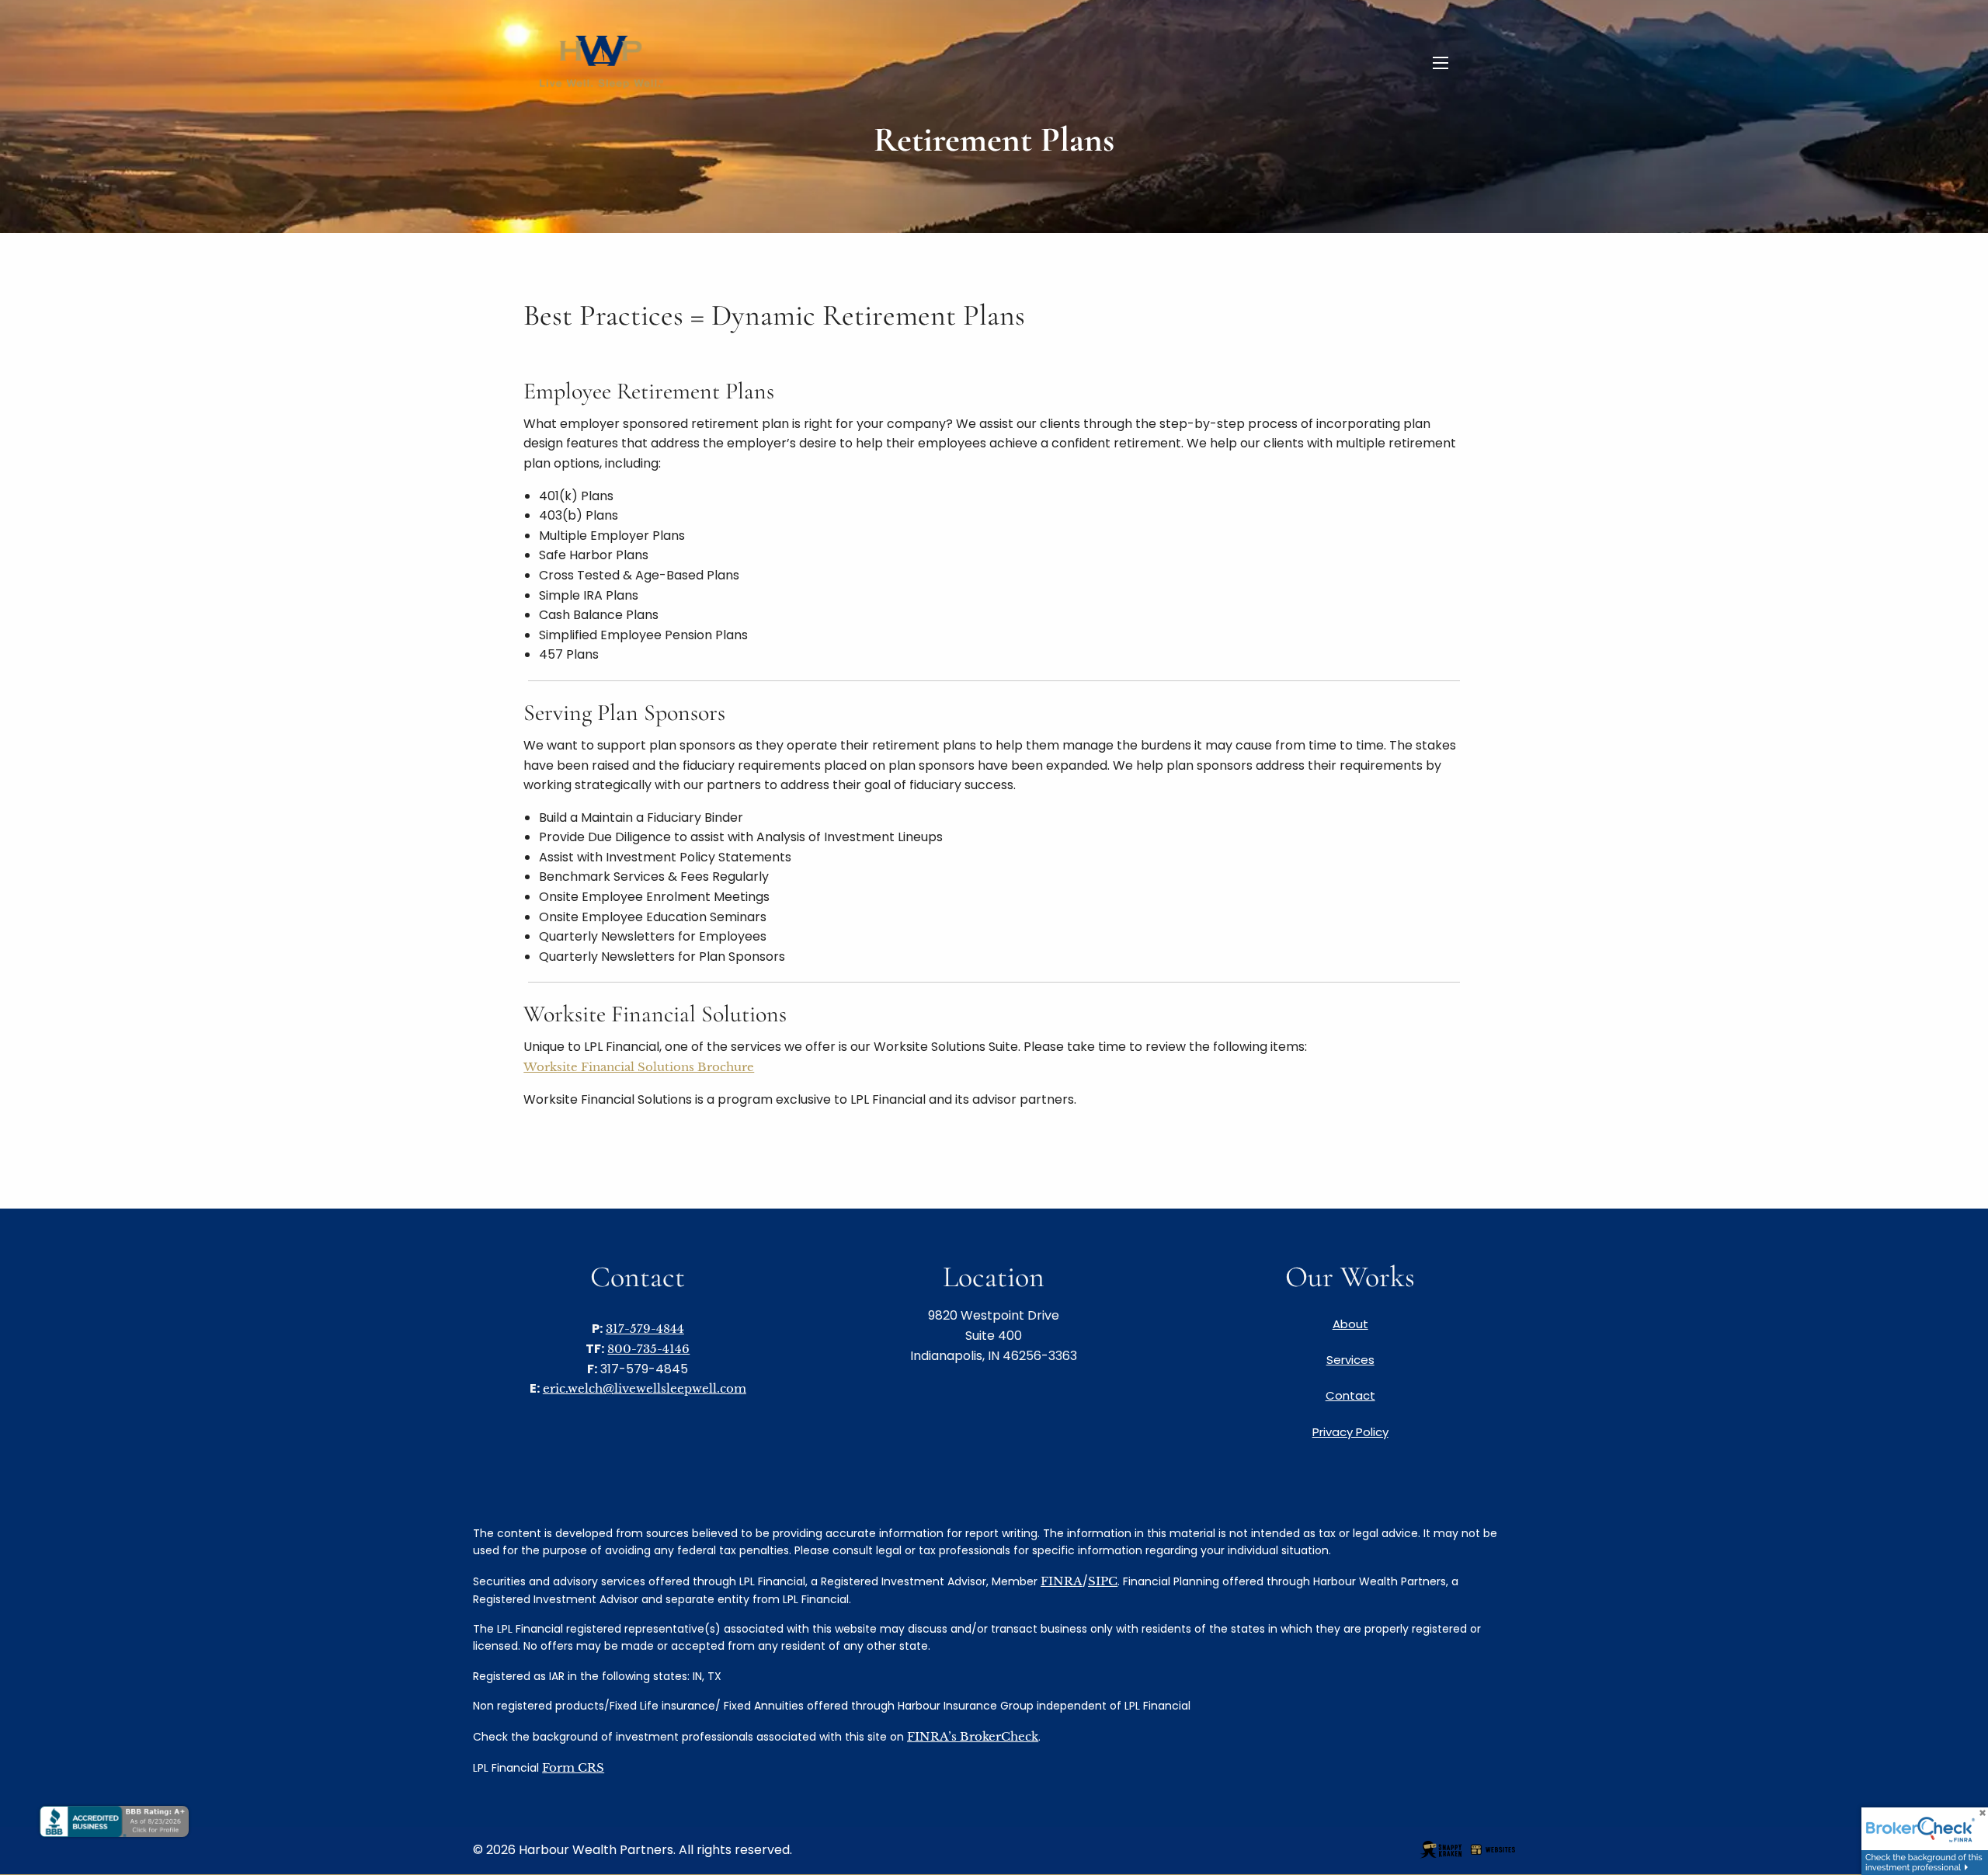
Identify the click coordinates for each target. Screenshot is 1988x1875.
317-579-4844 (645, 1329)
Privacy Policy (1350, 1432)
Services (1350, 1360)
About (1350, 1324)
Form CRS (573, 1767)
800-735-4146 (648, 1349)
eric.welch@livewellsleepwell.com (645, 1388)
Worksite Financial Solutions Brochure (639, 1067)
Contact (1350, 1395)
